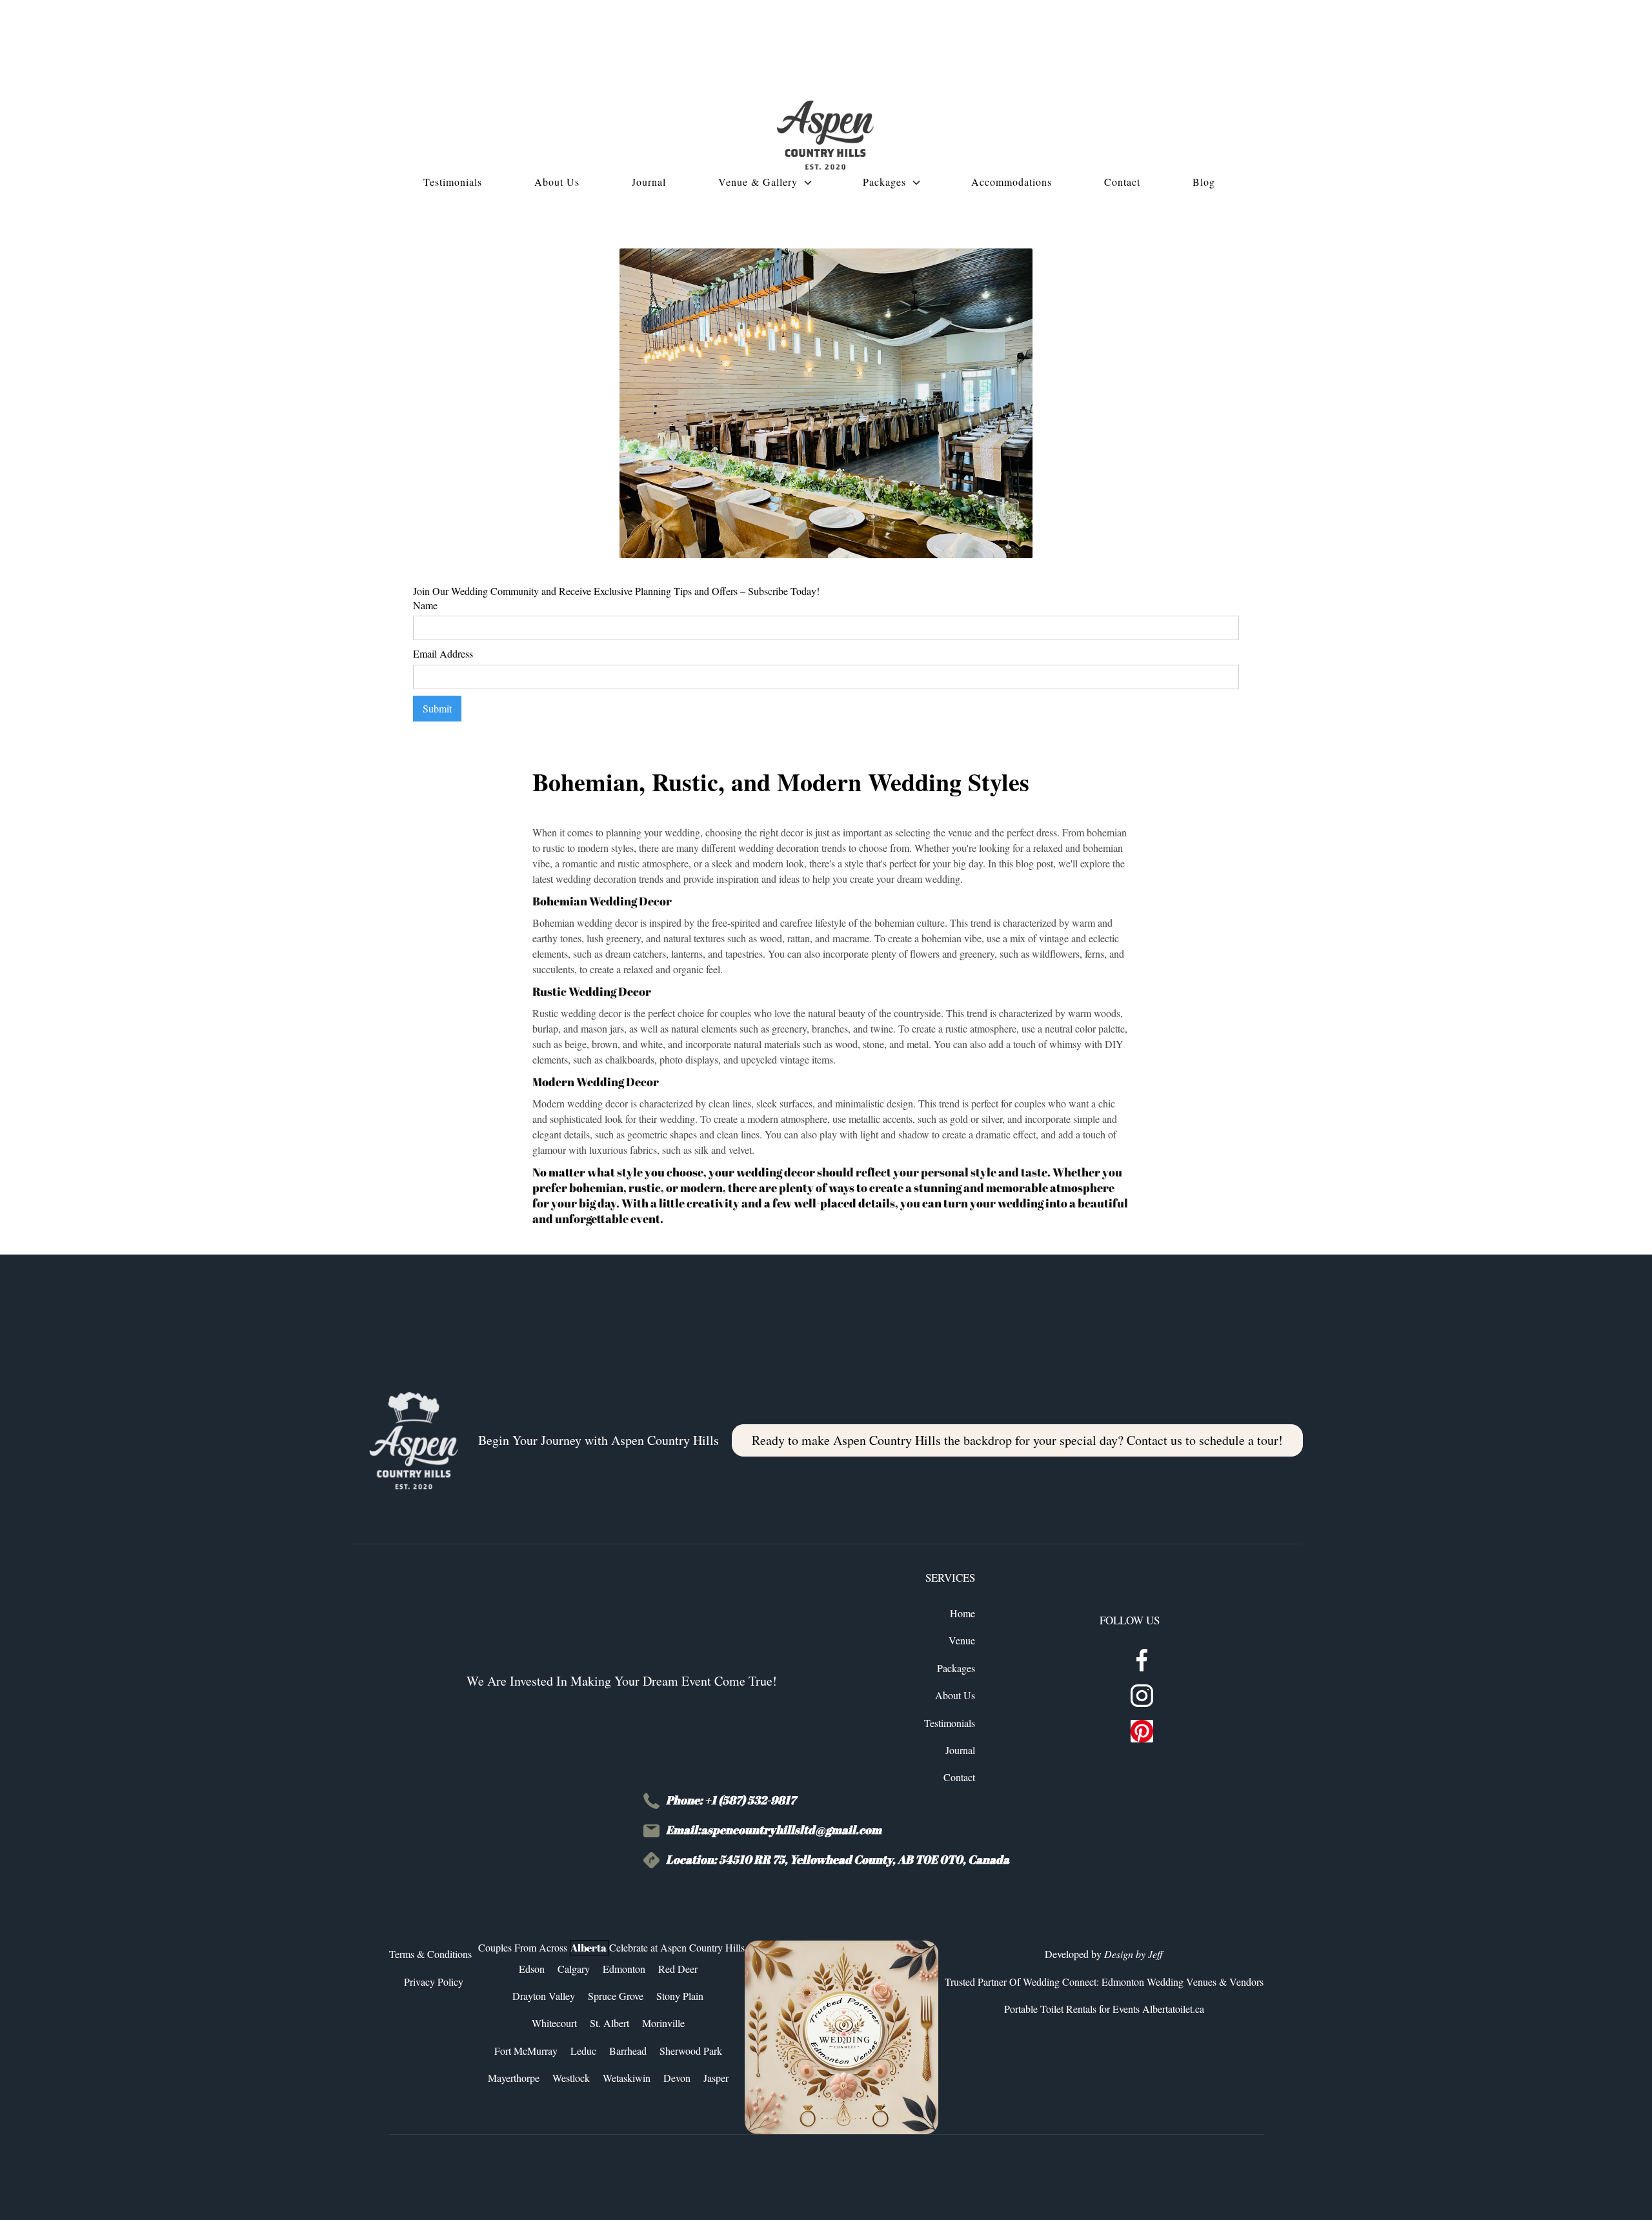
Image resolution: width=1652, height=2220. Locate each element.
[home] (825, 135)
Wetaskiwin (627, 2078)
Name (425, 605)
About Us (955, 1695)
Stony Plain (680, 1996)
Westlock (571, 2078)
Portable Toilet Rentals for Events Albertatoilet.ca (1104, 2009)
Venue (962, 1640)
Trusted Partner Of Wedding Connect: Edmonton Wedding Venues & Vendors (1104, 1982)
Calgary (574, 1969)
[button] (771, 182)
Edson (532, 1969)
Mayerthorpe (514, 2078)
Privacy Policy (434, 1982)
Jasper (716, 2078)
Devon (677, 2078)
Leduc (583, 2051)
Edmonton (624, 1969)
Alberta (589, 1948)
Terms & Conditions (430, 1954)
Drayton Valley (544, 1996)
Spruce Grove (616, 1996)
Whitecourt (554, 2023)
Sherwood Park (691, 2051)
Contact (959, 1777)
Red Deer (678, 1969)
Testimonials (950, 1723)
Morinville (663, 2023)
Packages (956, 1668)
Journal (960, 1750)
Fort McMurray (526, 2051)
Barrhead (628, 2051)
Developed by (1104, 1954)
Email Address (443, 653)
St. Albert (609, 2023)
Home (962, 1613)
